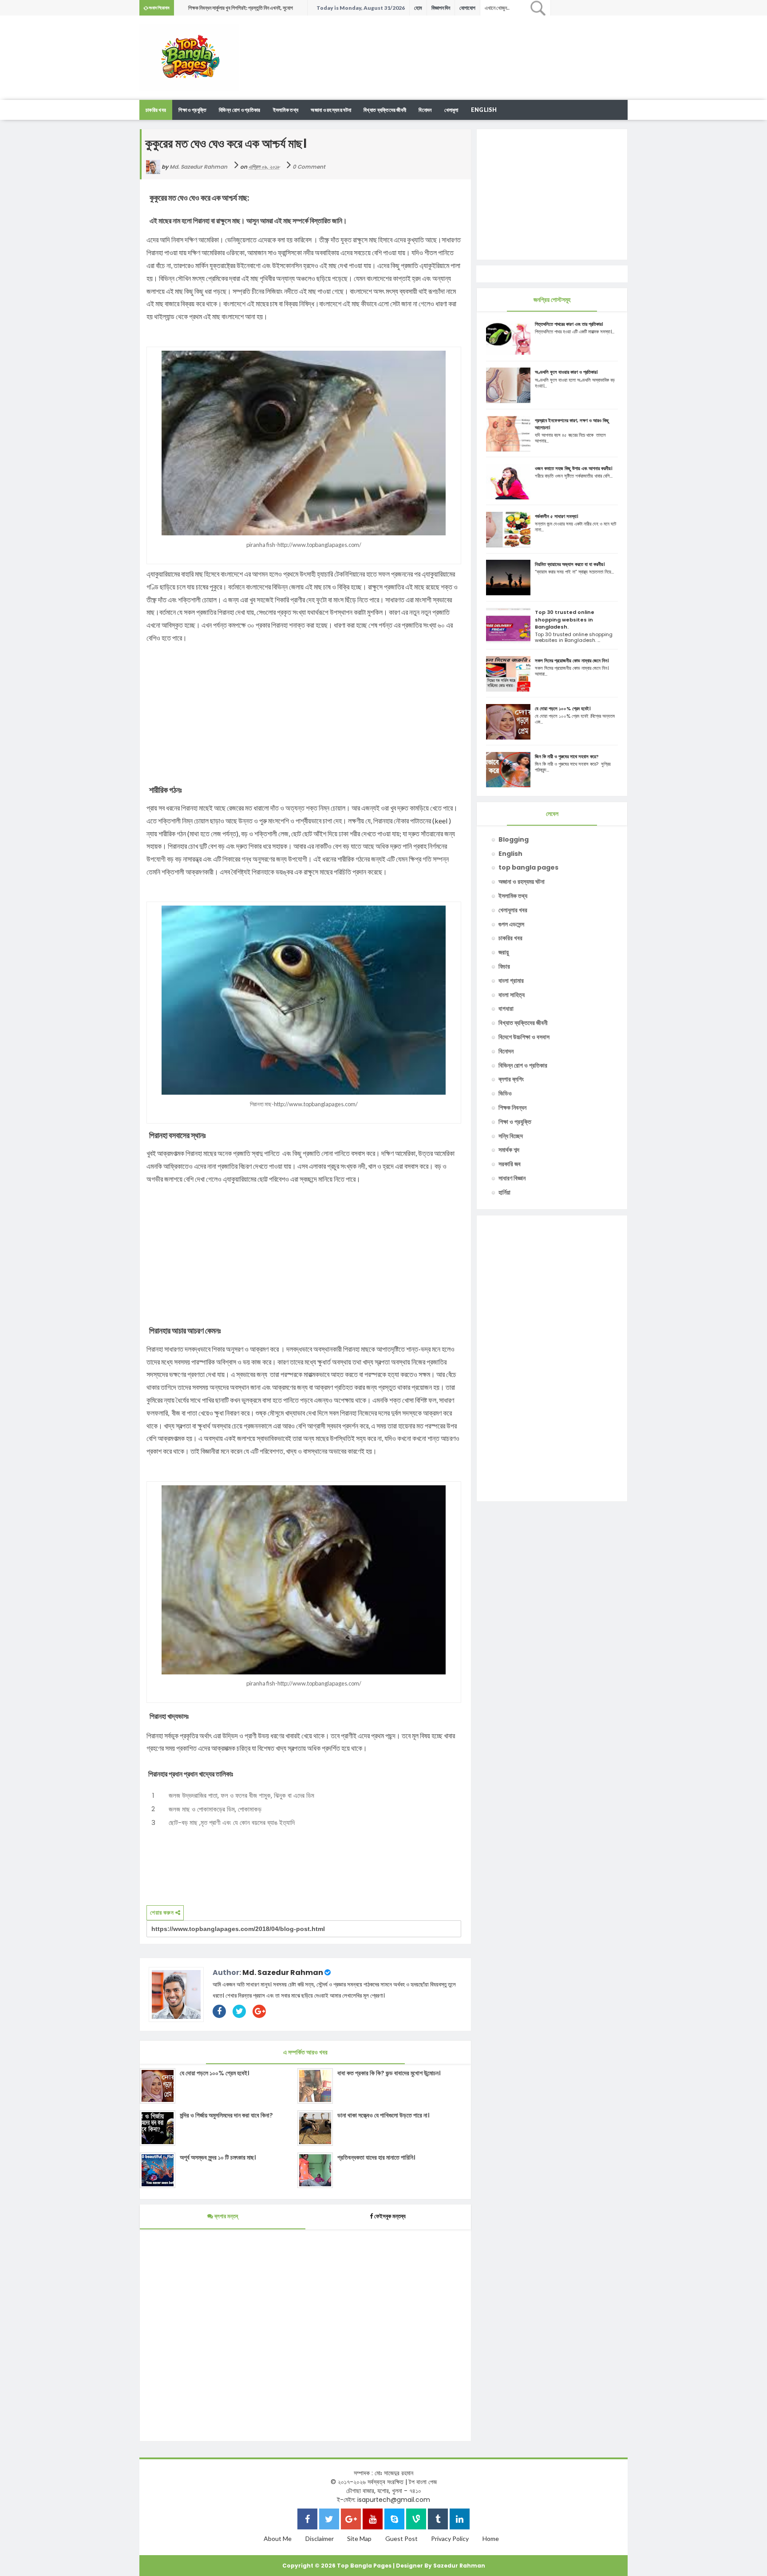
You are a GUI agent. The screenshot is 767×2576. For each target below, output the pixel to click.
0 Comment (309, 167)
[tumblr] (438, 2520)
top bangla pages (528, 867)
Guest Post (401, 2538)
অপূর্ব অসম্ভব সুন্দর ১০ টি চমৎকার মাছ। (218, 2157)
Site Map (359, 2538)
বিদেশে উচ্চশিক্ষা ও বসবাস (524, 1037)
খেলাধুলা (451, 110)
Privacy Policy (450, 2538)
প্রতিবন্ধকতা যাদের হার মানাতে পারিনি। (376, 2157)
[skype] (394, 2520)
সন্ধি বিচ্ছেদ (511, 1136)
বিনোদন (425, 110)
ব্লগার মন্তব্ (225, 2216)
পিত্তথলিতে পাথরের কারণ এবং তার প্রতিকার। (569, 324)
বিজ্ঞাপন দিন (441, 8)
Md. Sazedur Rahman (283, 1973)
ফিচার (504, 966)
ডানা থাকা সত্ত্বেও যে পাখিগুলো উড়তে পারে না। (383, 2115)
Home (491, 2538)
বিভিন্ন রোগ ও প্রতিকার (240, 110)
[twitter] (329, 2520)
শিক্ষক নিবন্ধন (512, 1108)
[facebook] (307, 2520)
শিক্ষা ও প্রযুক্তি (192, 110)
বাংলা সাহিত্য (512, 995)
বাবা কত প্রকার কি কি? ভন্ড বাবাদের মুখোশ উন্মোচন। (389, 2073)
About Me (278, 2538)
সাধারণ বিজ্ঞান (512, 1178)
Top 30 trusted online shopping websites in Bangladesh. (565, 619)
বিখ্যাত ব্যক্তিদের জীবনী (385, 110)
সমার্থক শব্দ (509, 1150)
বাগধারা (506, 1009)
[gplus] (351, 2520)
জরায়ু (504, 952)
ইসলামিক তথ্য (286, 110)
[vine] (416, 2520)
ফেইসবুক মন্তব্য (390, 2216)
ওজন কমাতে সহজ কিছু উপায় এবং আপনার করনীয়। (574, 468)
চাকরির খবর (156, 110)
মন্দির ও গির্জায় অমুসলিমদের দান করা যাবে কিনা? (226, 2115)
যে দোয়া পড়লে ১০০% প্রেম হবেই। (214, 2073)
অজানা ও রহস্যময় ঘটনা (331, 110)
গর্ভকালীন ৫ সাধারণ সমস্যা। (557, 516)
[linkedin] (460, 2520)
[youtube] (373, 2520)
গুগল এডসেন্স (511, 924)
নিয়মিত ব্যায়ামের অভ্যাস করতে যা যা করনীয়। (570, 564)
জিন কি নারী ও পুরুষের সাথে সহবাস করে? (567, 756)
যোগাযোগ (467, 8)
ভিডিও (505, 1093)
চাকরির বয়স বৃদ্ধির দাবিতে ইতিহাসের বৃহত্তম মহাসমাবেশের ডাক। (243, 8)
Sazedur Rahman (459, 2566)
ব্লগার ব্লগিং (511, 1079)
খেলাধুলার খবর (513, 910)
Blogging (514, 839)
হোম (418, 8)
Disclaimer (320, 2538)
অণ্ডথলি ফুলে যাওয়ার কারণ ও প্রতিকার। (566, 372)
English (484, 110)
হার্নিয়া (504, 1192)
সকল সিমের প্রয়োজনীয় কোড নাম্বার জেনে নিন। (572, 661)
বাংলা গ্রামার (511, 981)
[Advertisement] (466, 44)
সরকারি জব (510, 1164)
